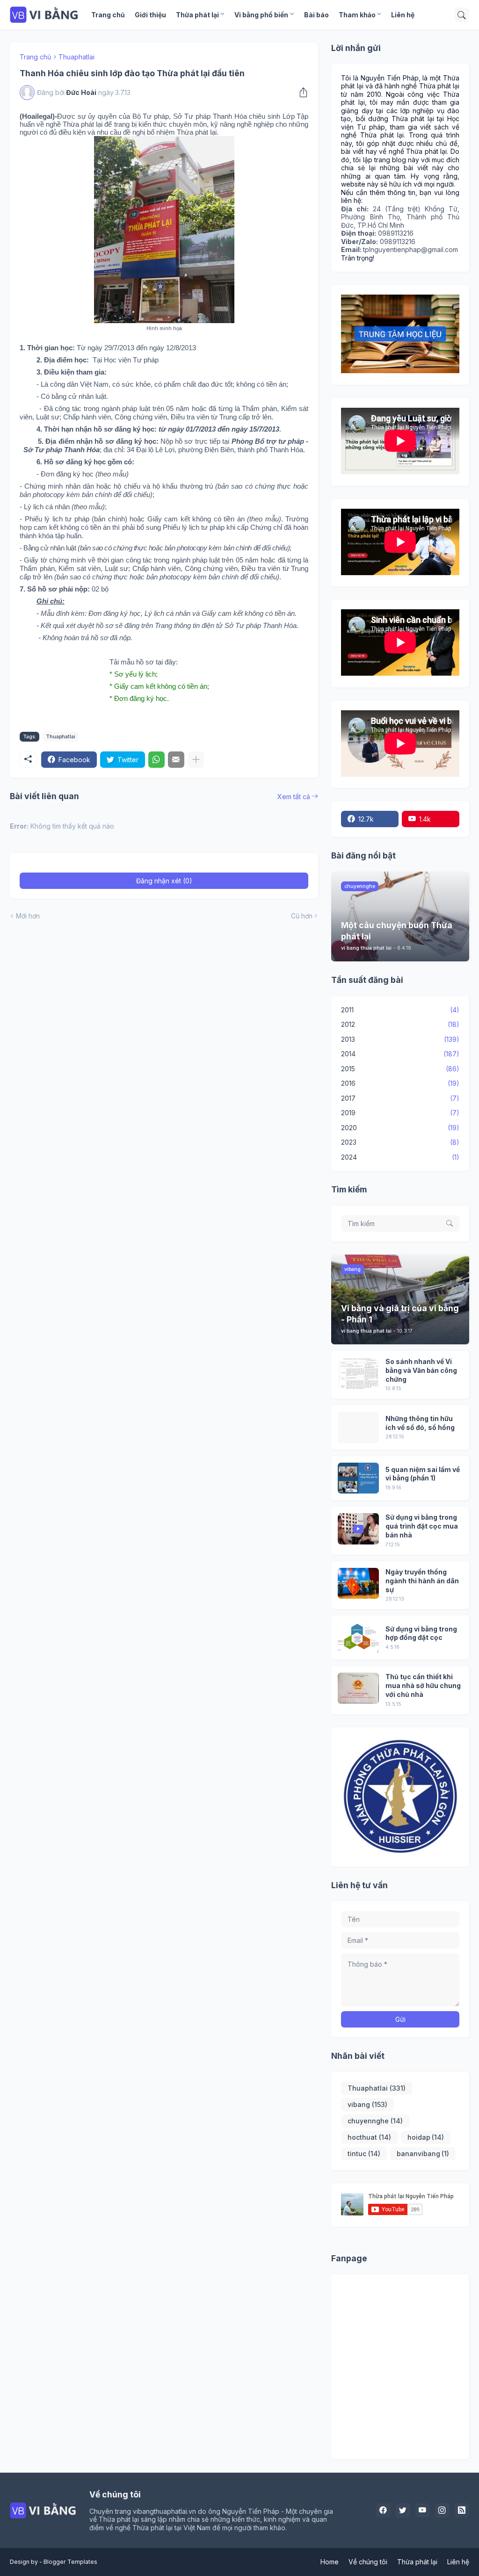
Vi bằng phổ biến (261, 15)
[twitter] (403, 2511)
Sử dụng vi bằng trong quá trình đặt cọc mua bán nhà (422, 1526)
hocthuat (369, 2137)
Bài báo (316, 15)
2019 (400, 1113)
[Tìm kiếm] (462, 15)
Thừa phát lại (197, 15)
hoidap (426, 2137)
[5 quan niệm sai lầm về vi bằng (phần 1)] (358, 1478)
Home (330, 2562)
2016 (400, 1083)
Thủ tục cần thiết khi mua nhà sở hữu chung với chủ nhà (423, 1685)
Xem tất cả (294, 797)
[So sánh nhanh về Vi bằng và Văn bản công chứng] (358, 1373)
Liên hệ (403, 15)
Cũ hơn (302, 916)
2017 (400, 1098)
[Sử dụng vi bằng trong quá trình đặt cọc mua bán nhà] (358, 1529)
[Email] (176, 760)
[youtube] (423, 2511)
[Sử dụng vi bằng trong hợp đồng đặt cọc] (358, 1638)
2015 (400, 1069)
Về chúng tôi (368, 2562)
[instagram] (443, 2511)
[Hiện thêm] (196, 760)
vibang (367, 2104)
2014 (400, 1054)
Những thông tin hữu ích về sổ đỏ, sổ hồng (420, 1423)
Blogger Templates (70, 2562)
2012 (400, 1024)
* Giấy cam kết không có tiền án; (159, 686)
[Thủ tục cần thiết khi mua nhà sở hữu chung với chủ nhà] (358, 1688)
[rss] (462, 2511)
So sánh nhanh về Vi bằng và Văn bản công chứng (421, 1370)
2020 (400, 1128)
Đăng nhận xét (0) (164, 881)
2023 (400, 1142)
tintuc (364, 2154)
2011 (400, 1010)
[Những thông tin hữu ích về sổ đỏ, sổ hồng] (358, 1427)
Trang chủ (108, 15)
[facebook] (384, 2511)
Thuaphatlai (76, 57)
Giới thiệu (150, 15)
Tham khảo (357, 15)
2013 (400, 1039)
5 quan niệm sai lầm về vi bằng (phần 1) (423, 1474)
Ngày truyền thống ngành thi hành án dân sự (422, 1581)
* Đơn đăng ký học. (139, 698)
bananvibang (423, 2154)
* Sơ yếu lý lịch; (134, 674)
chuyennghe (375, 2121)
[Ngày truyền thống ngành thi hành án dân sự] (358, 1584)
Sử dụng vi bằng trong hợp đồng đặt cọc (421, 1633)
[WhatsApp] (156, 760)
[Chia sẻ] (301, 93)
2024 (400, 1157)
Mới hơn (28, 916)
